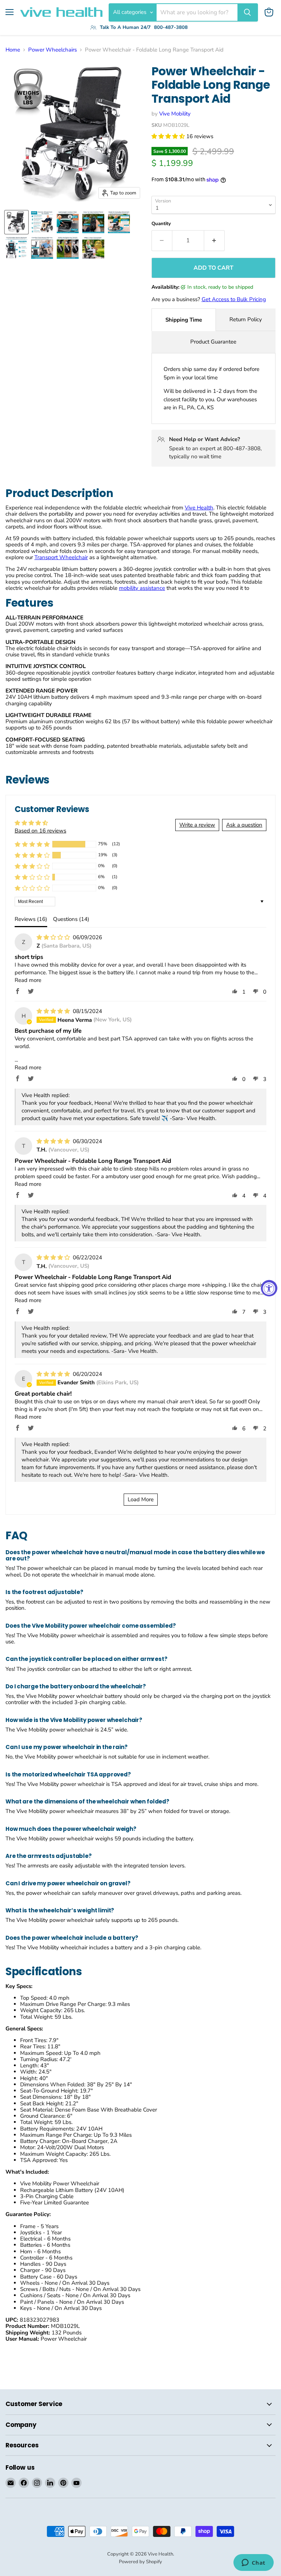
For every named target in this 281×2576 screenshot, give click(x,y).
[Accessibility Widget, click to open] (269, 1288)
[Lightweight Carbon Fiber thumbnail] (68, 222)
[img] (54, 937)
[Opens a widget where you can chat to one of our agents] (253, 2563)
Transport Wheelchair (61, 557)
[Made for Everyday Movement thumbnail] (119, 222)
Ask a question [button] (244, 825)
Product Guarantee (213, 342)
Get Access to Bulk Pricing (234, 299)
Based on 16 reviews (40, 831)
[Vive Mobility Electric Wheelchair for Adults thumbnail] (42, 222)
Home (13, 50)
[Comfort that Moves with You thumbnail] (42, 248)
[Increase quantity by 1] (214, 240)
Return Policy (246, 319)
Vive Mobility (175, 114)
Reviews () (31, 919)
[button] (169, 136)
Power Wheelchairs (53, 50)
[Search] (247, 12)
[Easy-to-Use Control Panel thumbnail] (93, 222)
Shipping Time (184, 320)
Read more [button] (28, 980)
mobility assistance (142, 588)
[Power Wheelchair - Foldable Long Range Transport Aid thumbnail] (16, 222)
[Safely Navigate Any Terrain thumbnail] (68, 248)
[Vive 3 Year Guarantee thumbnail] (93, 248)
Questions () (71, 919)
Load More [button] (141, 1499)
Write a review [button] (197, 825)
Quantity (161, 224)
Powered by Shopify (140, 2562)
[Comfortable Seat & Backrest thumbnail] (16, 248)
